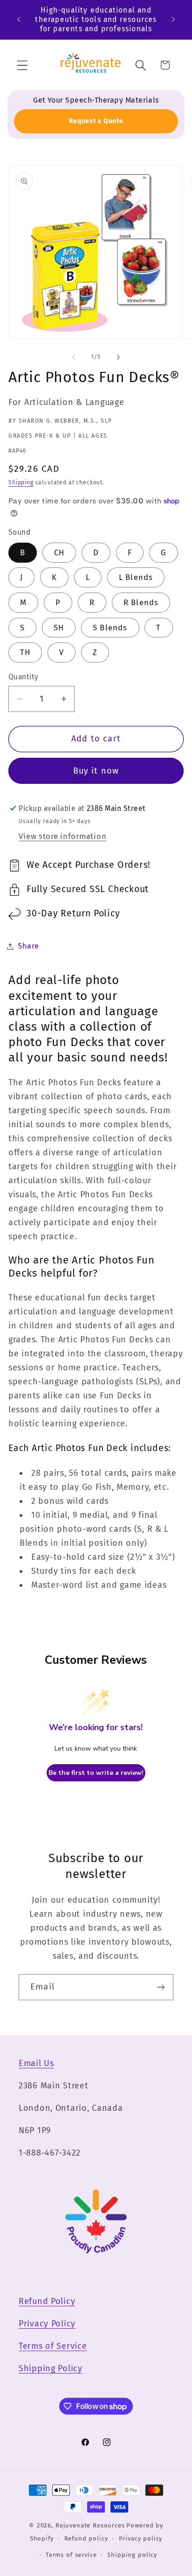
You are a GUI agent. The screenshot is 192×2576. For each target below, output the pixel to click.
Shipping (21, 482)
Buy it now (96, 771)
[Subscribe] (161, 1987)
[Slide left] (74, 357)
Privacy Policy (47, 2324)
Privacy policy (141, 2538)
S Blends (110, 628)
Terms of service (71, 2555)
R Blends (141, 602)
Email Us (36, 2063)
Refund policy (86, 2538)
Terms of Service (53, 2346)
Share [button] (28, 946)
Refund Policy (47, 2301)
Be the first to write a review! (96, 1773)
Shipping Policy (51, 2368)
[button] (23, 65)
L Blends (136, 577)
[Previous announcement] (19, 20)
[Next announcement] (173, 20)
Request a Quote (96, 121)
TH (25, 652)
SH (59, 628)
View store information (62, 836)
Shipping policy (132, 2555)
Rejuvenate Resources (90, 2525)
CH (59, 552)
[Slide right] (118, 357)
